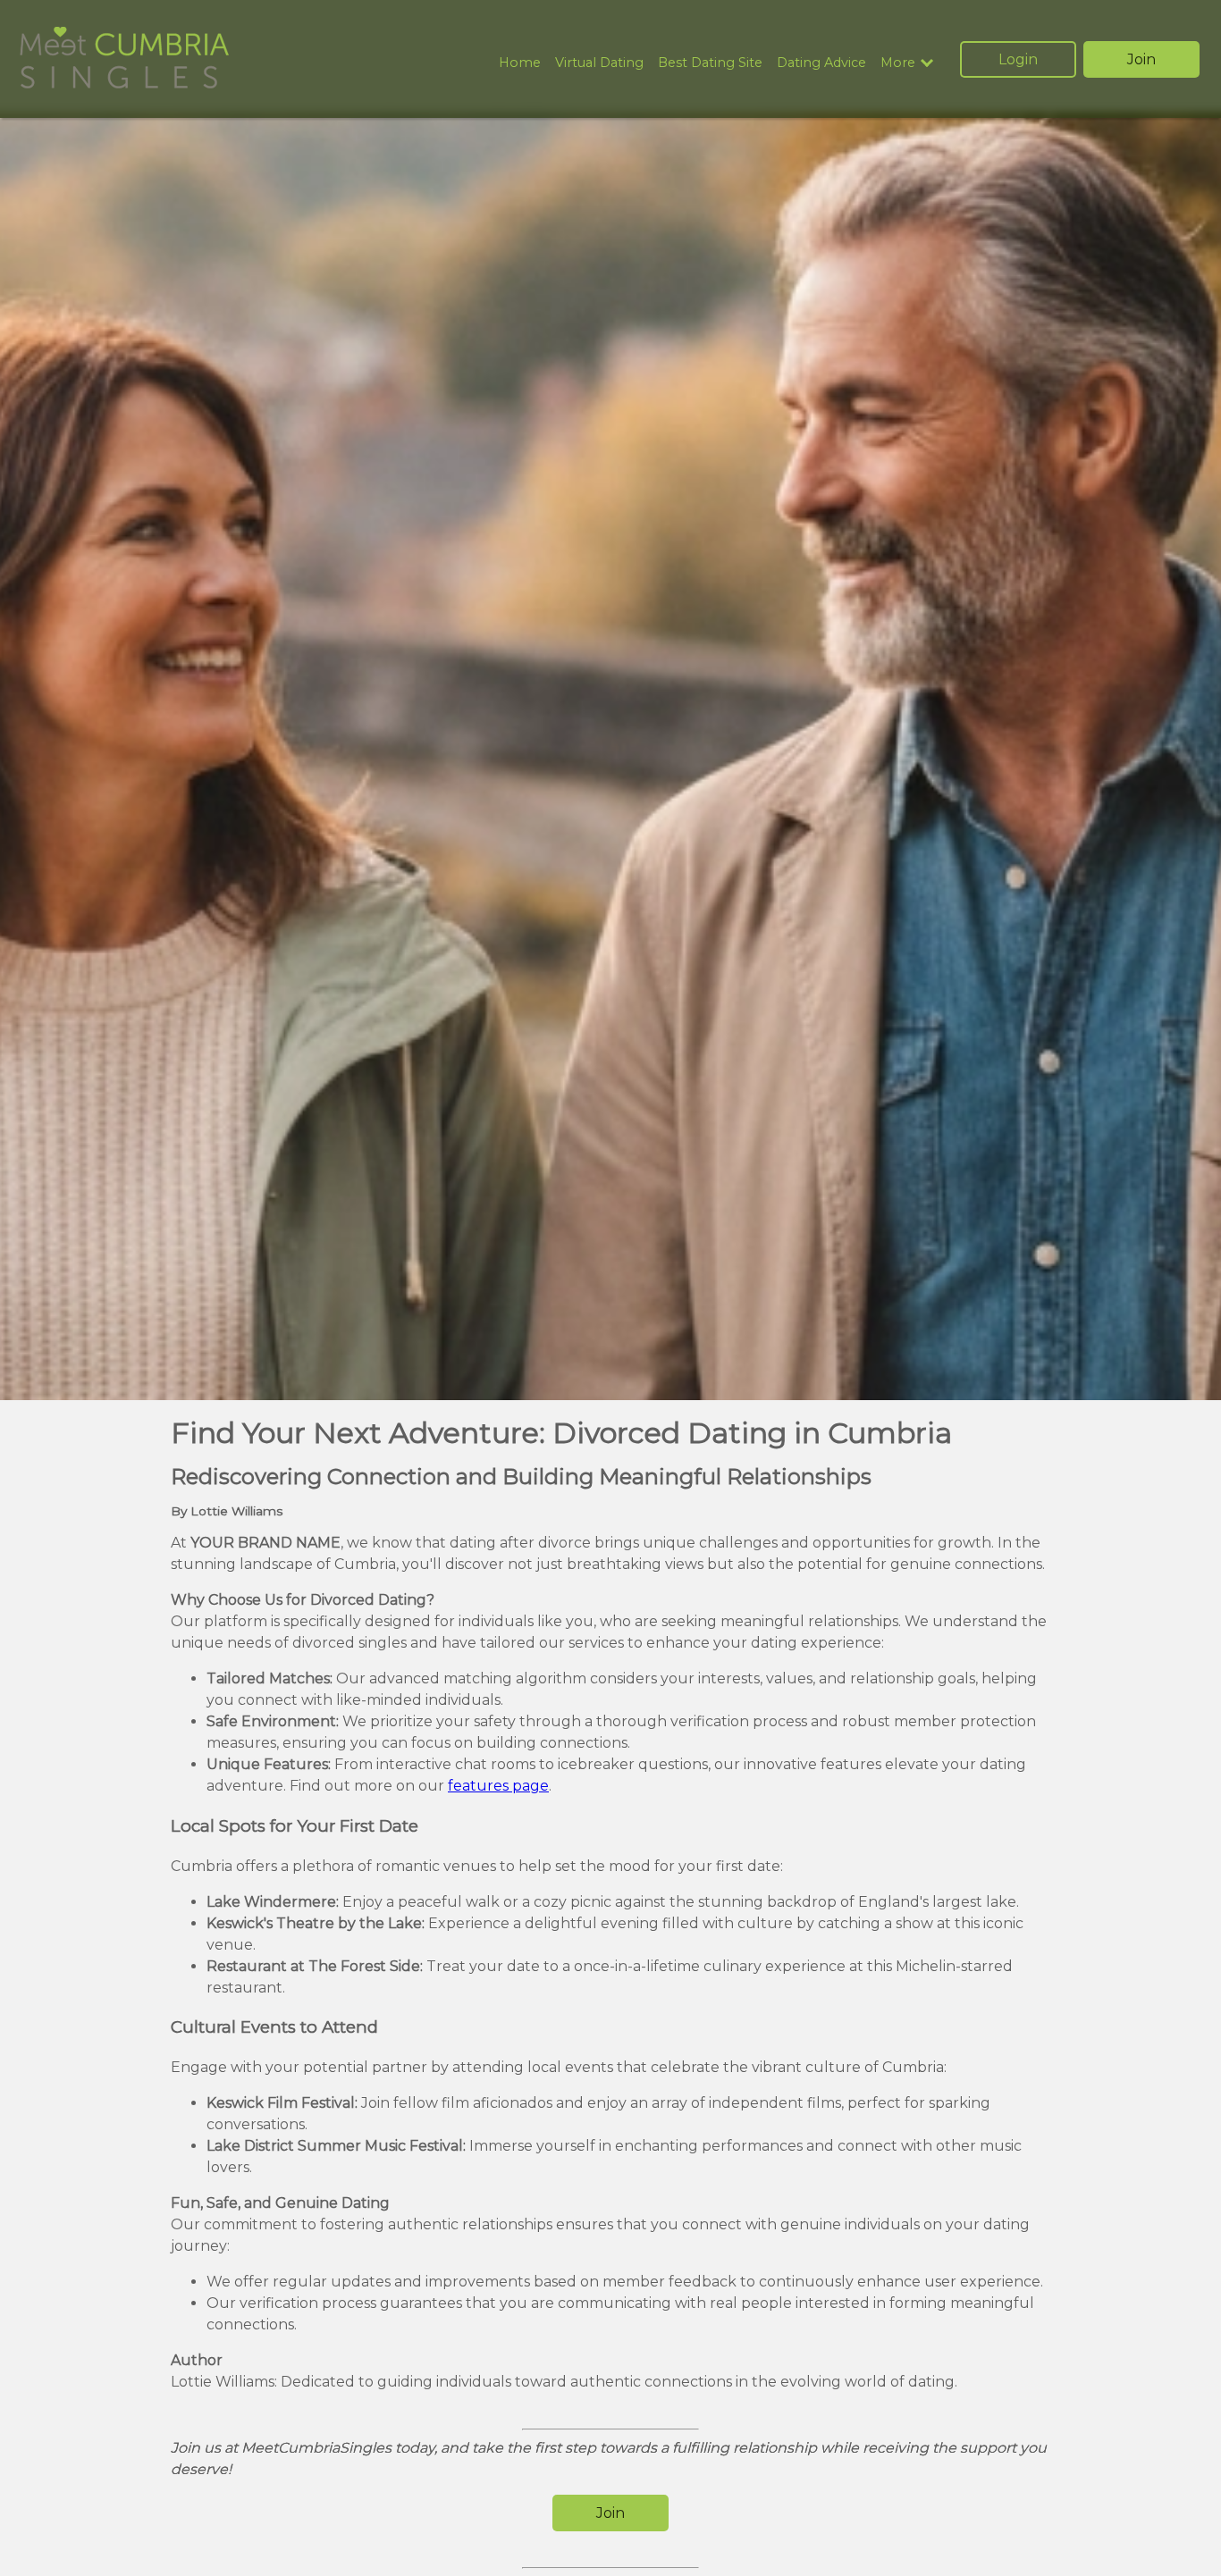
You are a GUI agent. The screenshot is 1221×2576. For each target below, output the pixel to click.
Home (520, 63)
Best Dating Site (710, 63)
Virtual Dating (599, 63)
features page (498, 1786)
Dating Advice (821, 63)
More (898, 63)
